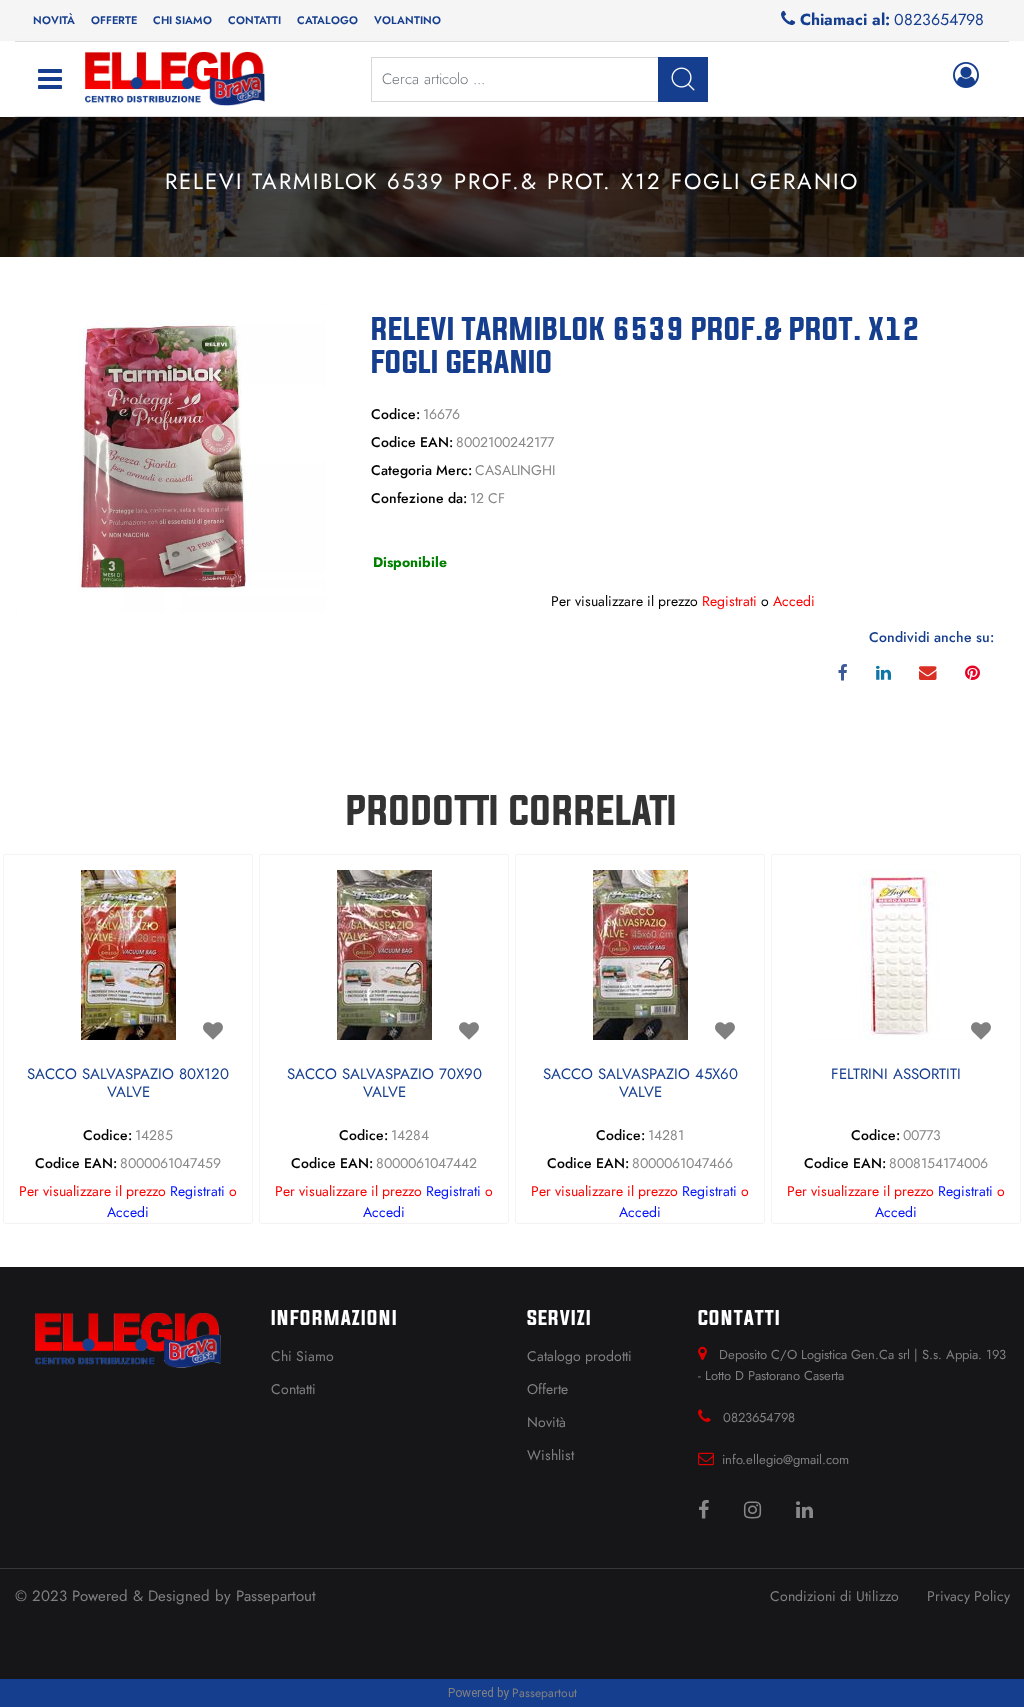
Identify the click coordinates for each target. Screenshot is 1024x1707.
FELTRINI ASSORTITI (896, 1075)
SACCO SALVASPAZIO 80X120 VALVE (128, 1084)
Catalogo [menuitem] (327, 20)
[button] (170, 455)
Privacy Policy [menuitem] (968, 1596)
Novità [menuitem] (54, 20)
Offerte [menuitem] (114, 20)
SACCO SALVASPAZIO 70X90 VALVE (384, 1084)
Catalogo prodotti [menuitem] (579, 1356)
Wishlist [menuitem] (550, 1455)
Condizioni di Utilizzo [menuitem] (834, 1596)
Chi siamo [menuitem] (182, 20)
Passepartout (276, 1596)
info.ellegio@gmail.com (785, 1459)
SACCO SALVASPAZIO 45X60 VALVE (640, 1084)
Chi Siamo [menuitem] (302, 1356)
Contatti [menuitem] (254, 20)
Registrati (729, 601)
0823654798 (939, 19)
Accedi (794, 601)
